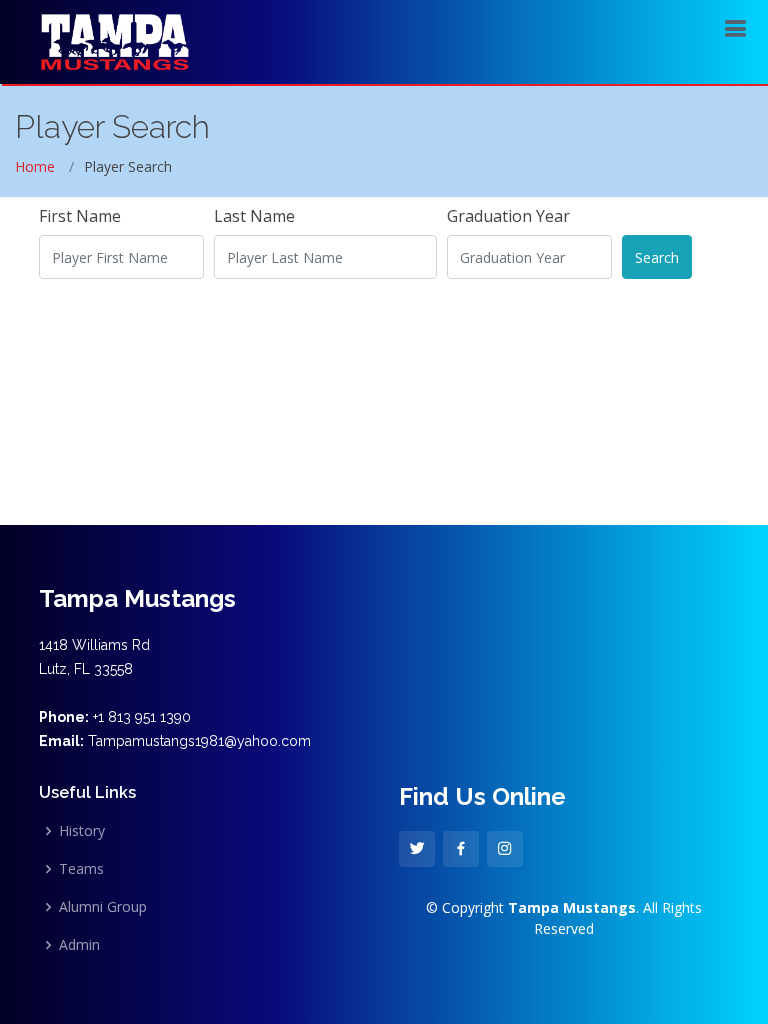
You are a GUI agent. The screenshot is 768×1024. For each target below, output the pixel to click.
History (82, 831)
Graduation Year (508, 216)
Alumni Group (103, 907)
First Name (80, 216)
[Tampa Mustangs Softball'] (114, 39)
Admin (79, 945)
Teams (81, 869)
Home (35, 166)
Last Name (254, 216)
